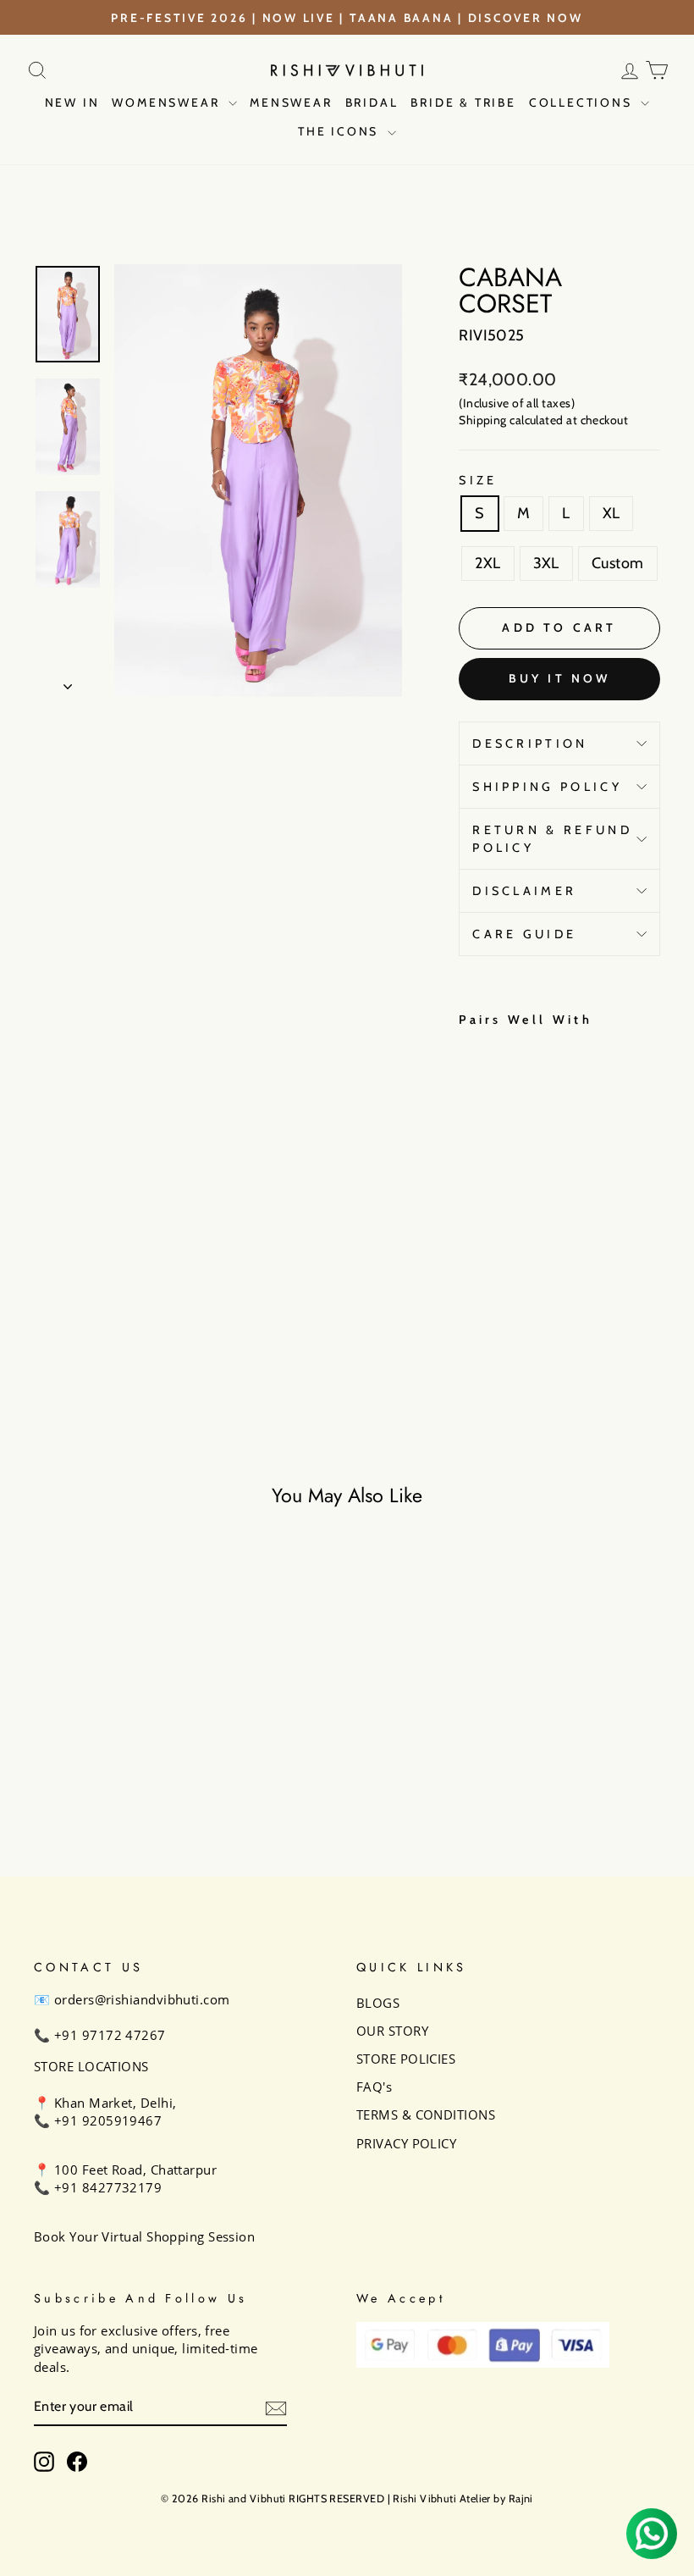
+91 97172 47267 (110, 2035)
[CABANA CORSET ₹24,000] (476, 1181)
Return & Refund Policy (552, 838)
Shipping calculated (511, 420)
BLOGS (378, 2003)
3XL (546, 563)
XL (611, 513)
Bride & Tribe (463, 102)
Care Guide (524, 934)
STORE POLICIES (406, 2059)
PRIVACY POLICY (406, 2143)
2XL (487, 563)
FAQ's (374, 2087)
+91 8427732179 (108, 2187)
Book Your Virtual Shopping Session (144, 2236)
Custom (618, 563)
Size (478, 480)
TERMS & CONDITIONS (426, 2114)
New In (72, 102)
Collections (583, 102)
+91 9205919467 (108, 2120)
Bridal (372, 102)
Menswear (291, 102)
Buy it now (560, 678)
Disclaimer (524, 891)
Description (530, 744)
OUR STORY (392, 2031)
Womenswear (168, 102)
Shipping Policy (547, 787)
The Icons (341, 131)
